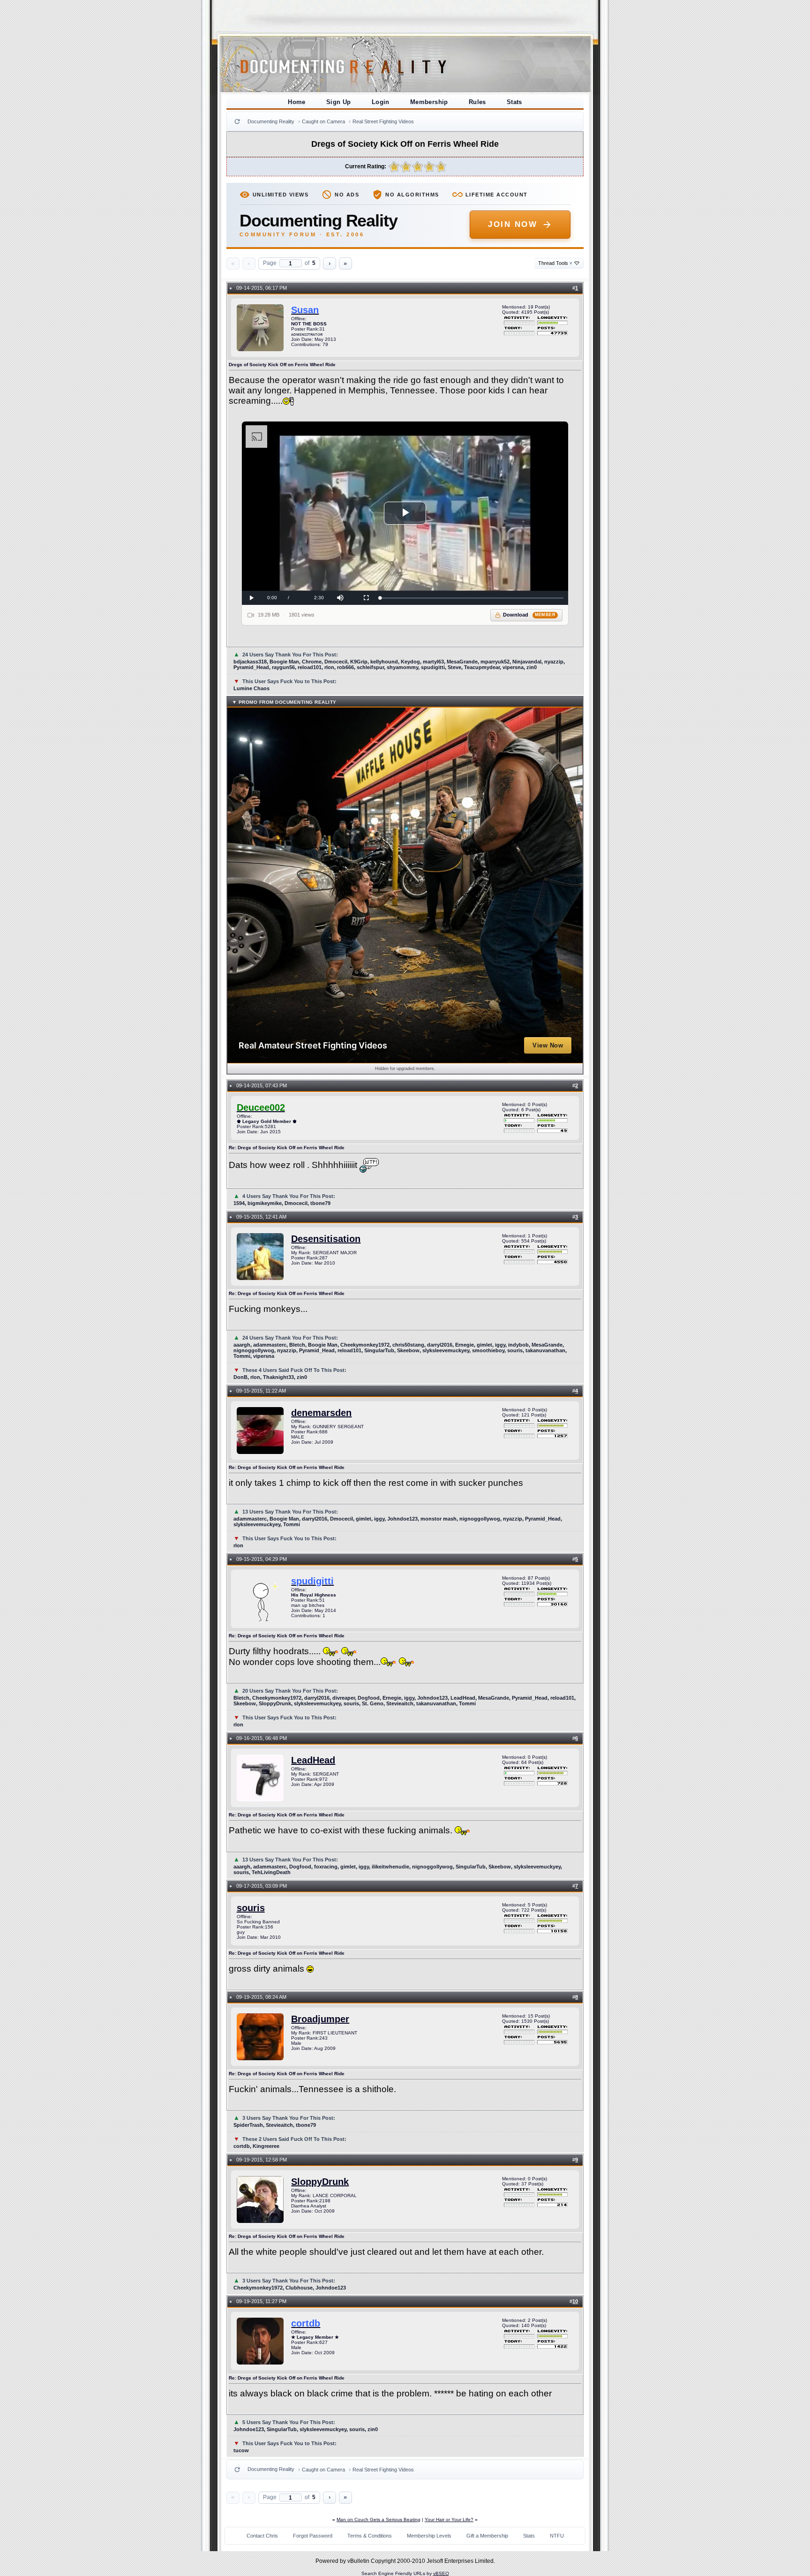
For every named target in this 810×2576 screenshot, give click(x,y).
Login (381, 102)
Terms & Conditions (370, 2536)
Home (297, 102)
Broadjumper (320, 2019)
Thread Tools (555, 263)
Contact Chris (262, 2536)
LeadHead (313, 1760)
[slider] (472, 598)
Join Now (513, 224)
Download (529, 615)
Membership (429, 102)
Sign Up (339, 102)
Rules (477, 102)
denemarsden (321, 1413)
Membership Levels (429, 2536)
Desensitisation (326, 1239)
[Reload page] (237, 121)
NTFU (557, 2536)
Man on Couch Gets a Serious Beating (379, 2520)
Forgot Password (313, 2536)
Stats (514, 102)
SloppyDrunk (320, 2182)
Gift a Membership (487, 2536)
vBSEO (441, 2573)
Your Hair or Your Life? (449, 2520)
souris (251, 1908)
